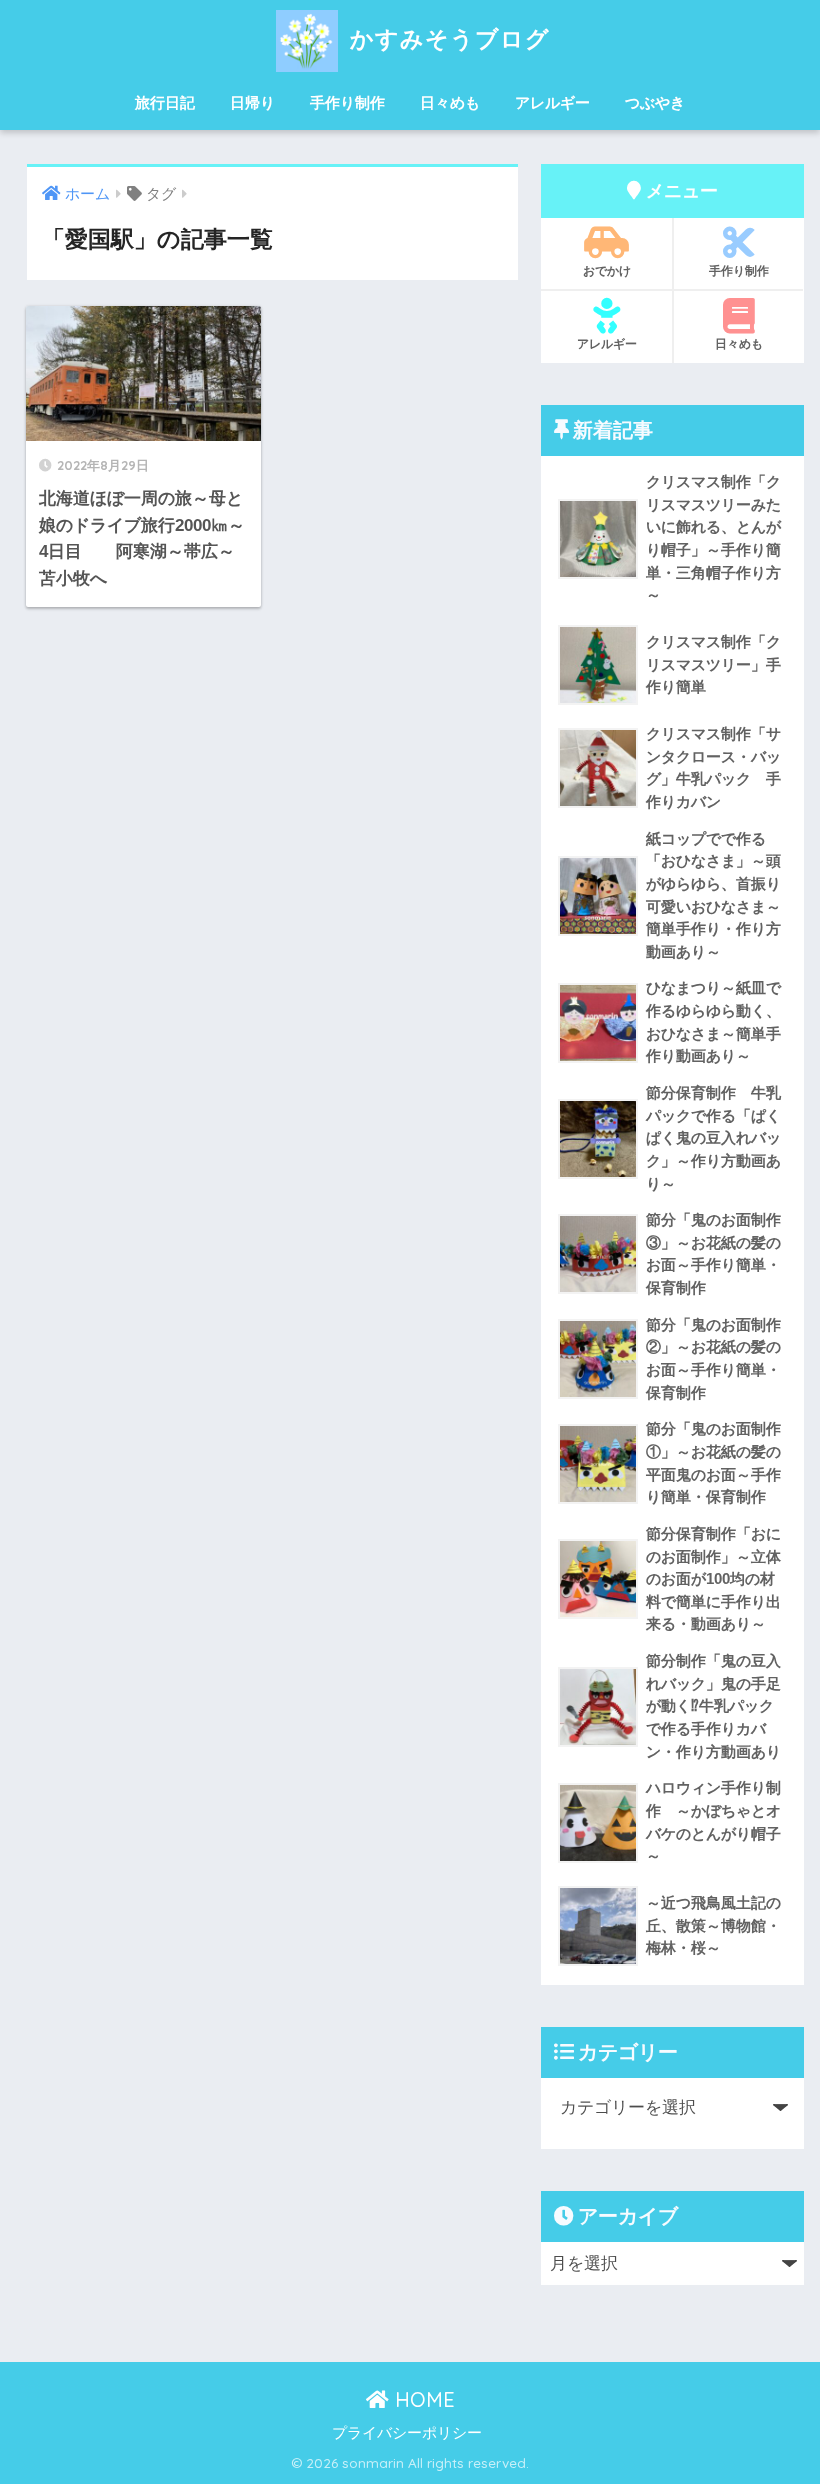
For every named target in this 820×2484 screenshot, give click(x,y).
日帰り (252, 102)
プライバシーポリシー (407, 2433)
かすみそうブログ (446, 38)
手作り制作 (347, 102)
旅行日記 (165, 102)
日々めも (450, 102)
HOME (422, 2399)
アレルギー (552, 102)
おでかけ (607, 271)
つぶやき (655, 102)
